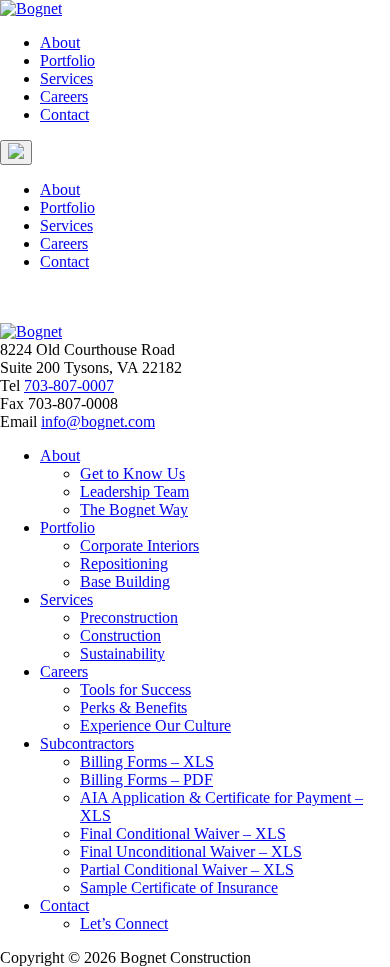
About (60, 42)
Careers (64, 96)
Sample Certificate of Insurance (179, 887)
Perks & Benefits (133, 707)
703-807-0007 (69, 385)
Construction (120, 635)
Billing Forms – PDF (146, 779)
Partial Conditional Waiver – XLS (187, 869)
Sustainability (122, 653)
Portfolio (67, 60)
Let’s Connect (124, 923)
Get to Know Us (132, 473)
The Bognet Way (134, 509)
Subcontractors (87, 743)
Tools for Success (135, 689)
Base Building (125, 581)
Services (66, 78)
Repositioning (124, 563)
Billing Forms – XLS (147, 761)
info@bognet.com (98, 421)
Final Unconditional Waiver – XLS (191, 851)
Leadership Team (134, 491)
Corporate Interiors (139, 545)
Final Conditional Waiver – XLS (183, 833)
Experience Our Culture (155, 725)
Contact (64, 114)
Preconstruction (129, 617)
